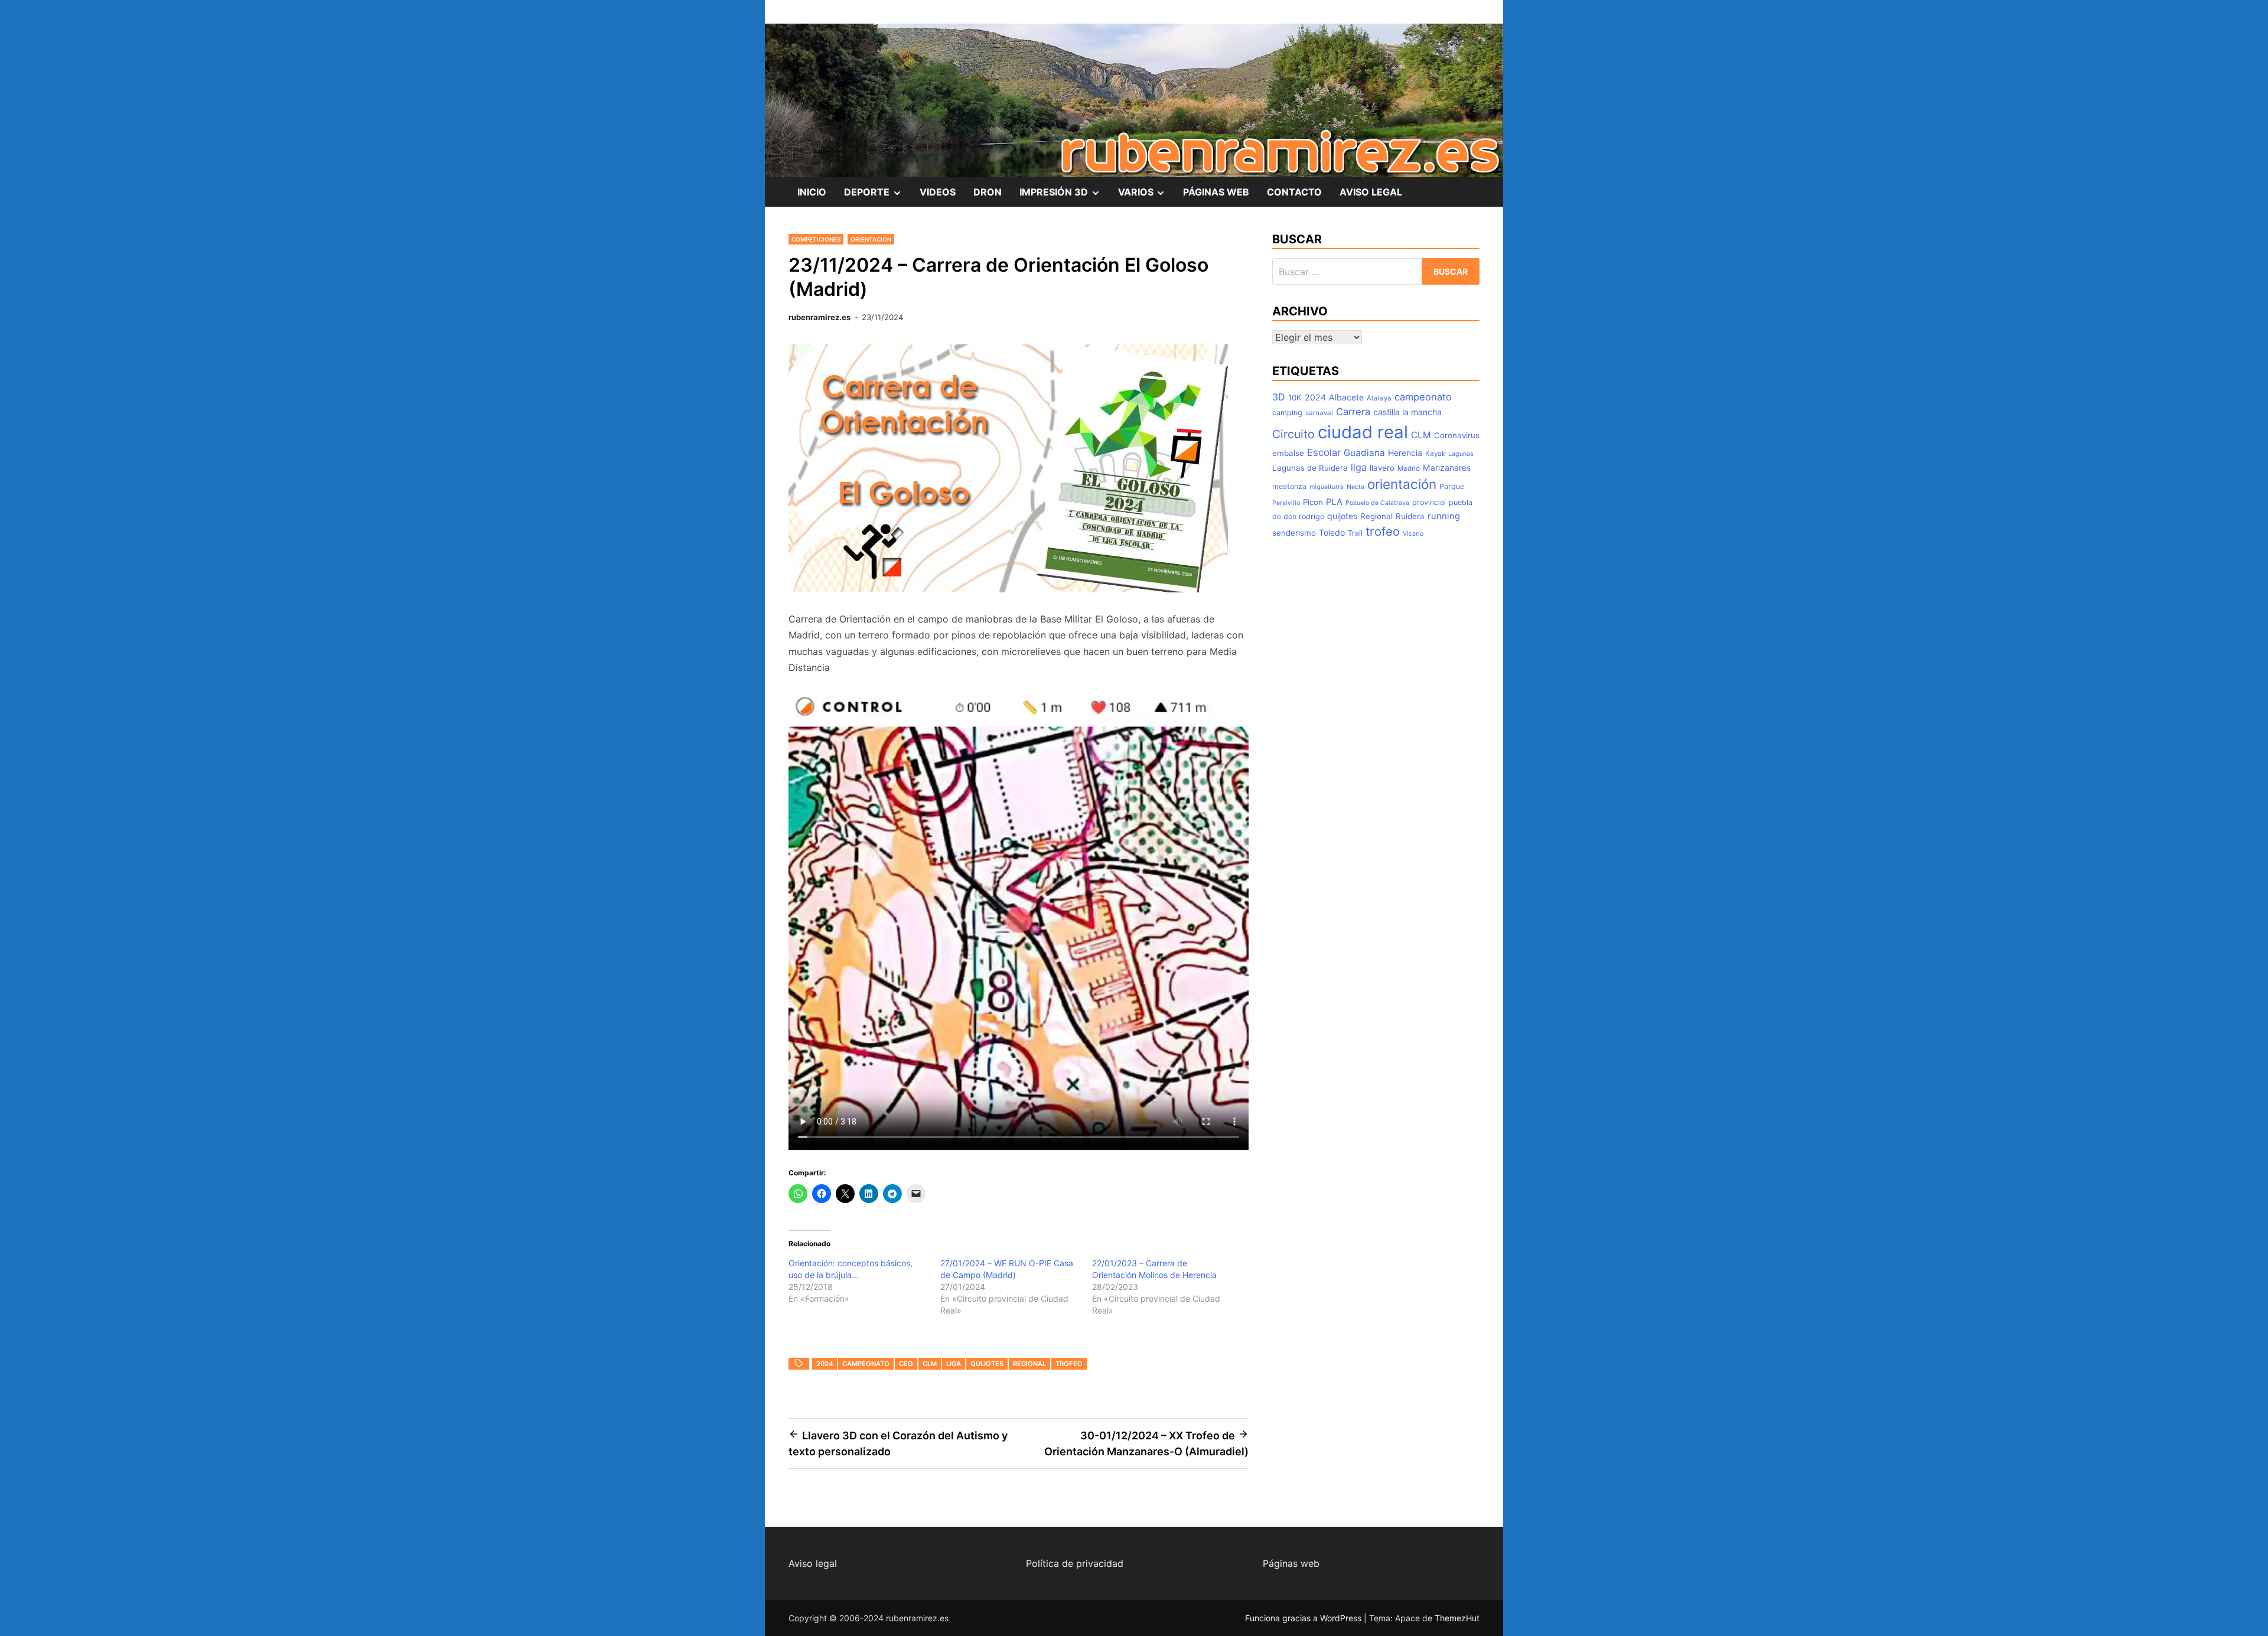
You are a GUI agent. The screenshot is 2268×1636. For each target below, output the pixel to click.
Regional (1029, 1364)
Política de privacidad (1075, 1563)
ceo (906, 1364)
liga (954, 1364)
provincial (1429, 502)
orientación (1402, 484)
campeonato (866, 1364)
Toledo (1332, 532)
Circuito (1293, 434)
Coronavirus (1457, 435)
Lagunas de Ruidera (1310, 468)
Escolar (1324, 452)
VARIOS (1146, 196)
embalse (1288, 453)
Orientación (871, 239)
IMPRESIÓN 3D (1064, 196)
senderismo (1294, 533)
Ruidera (1410, 516)
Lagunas (1461, 454)
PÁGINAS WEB (1216, 192)
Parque (1452, 486)
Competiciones (816, 239)
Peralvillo (1286, 503)
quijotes (987, 1364)
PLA (1334, 502)
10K (1295, 397)
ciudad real (1363, 432)
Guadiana (1364, 453)
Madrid (1409, 468)
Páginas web (1291, 1563)
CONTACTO (1294, 192)
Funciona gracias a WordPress (1304, 1618)
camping (1287, 413)
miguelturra (1327, 487)
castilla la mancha (1407, 412)
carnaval (1319, 413)
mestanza (1289, 486)
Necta (1355, 487)
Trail (1355, 533)
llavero (1382, 468)
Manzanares (1447, 467)
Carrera (1353, 412)
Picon (1313, 502)
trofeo (1069, 1364)
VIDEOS (938, 192)
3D (1279, 397)
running (1444, 516)
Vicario (1413, 534)
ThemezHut (1457, 1618)
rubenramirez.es (819, 317)
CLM (930, 1364)
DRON (988, 192)
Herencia (1405, 453)
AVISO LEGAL (1371, 192)
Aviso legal (813, 1563)
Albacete (1346, 397)
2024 (825, 1364)
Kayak (1435, 454)
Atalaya (1379, 398)
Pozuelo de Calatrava (1377, 503)
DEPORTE (877, 196)
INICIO (812, 192)
